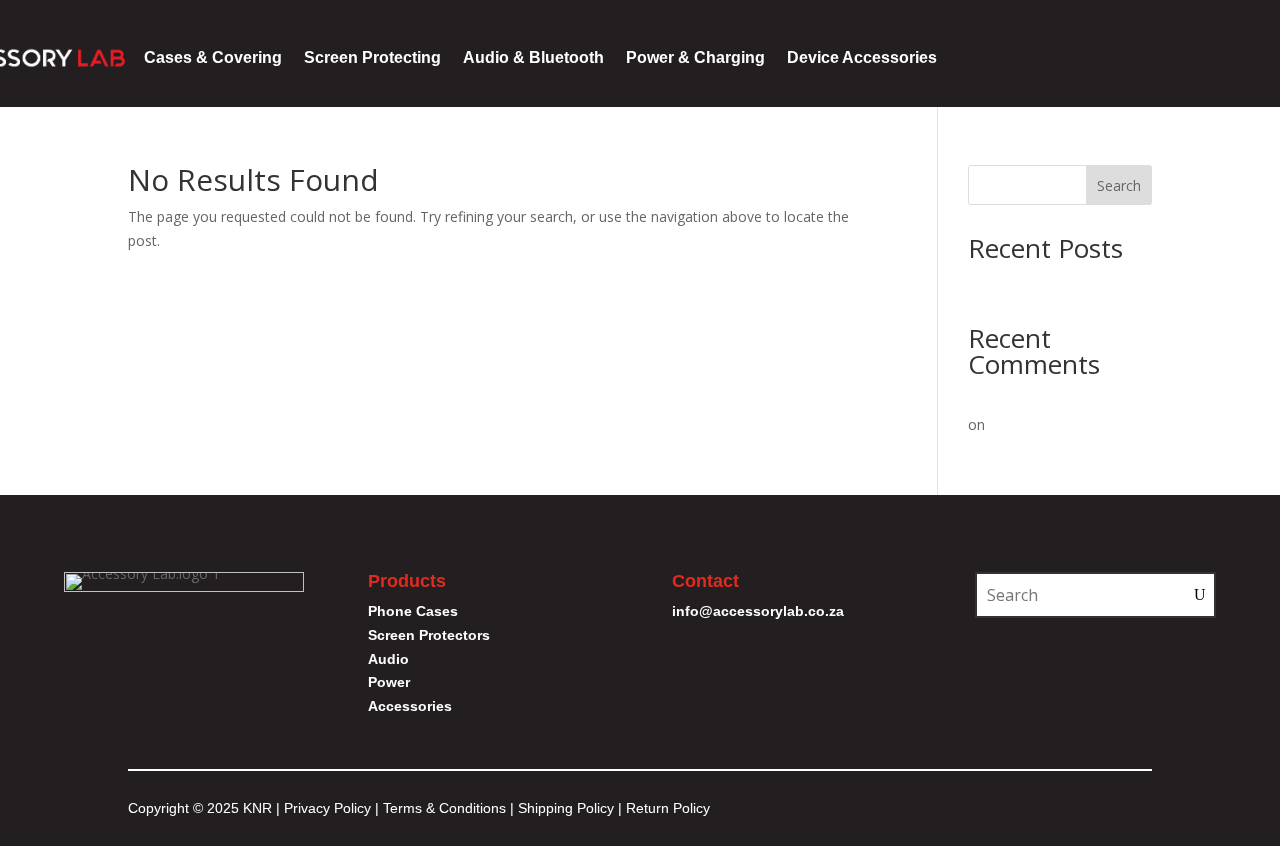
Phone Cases (413, 611)
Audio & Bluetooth (533, 57)
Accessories (410, 706)
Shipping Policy (566, 808)
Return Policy (668, 808)
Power (389, 682)
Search (1119, 185)
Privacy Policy (327, 808)
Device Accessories (862, 57)
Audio (388, 659)
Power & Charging (695, 57)
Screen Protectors (429, 635)
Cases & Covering (213, 57)
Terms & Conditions (446, 808)
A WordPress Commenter (1051, 399)
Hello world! (1006, 282)
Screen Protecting (372, 57)
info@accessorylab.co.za (758, 611)
